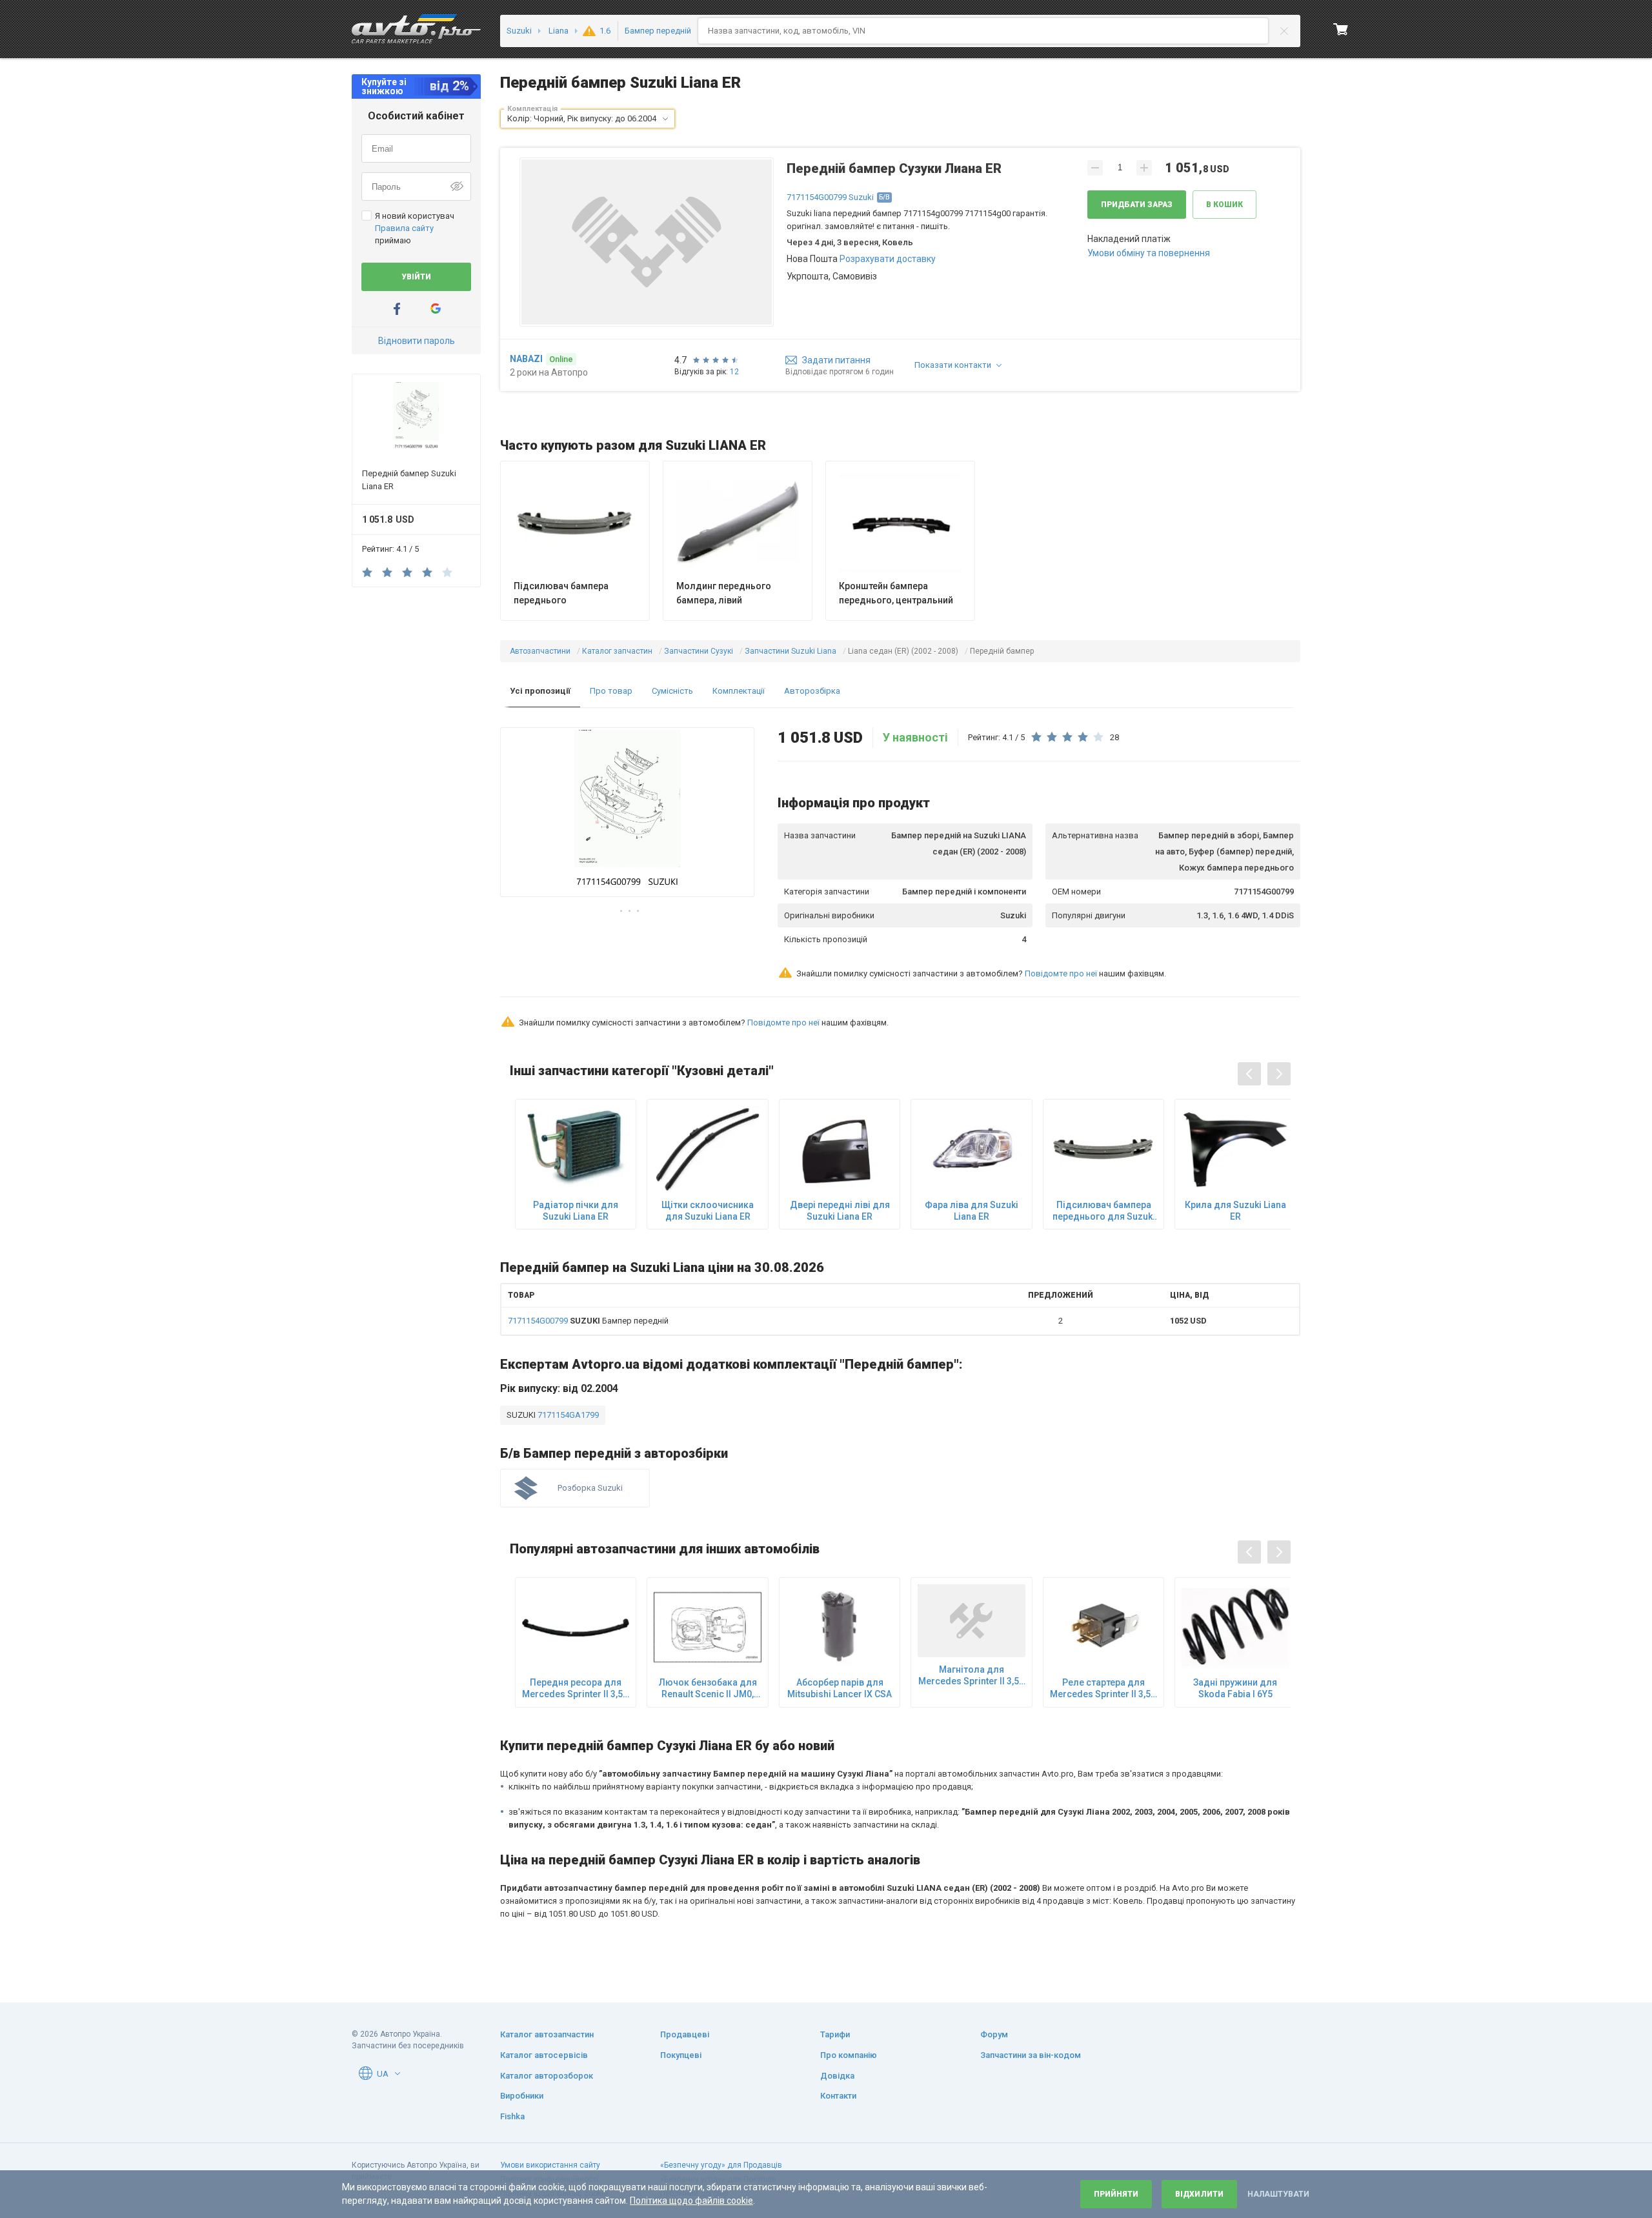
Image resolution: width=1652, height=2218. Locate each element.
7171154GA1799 (567, 1415)
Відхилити (1199, 2194)
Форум (994, 2034)
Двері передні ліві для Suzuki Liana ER (840, 1211)
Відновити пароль (417, 341)
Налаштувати (1278, 2194)
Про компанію (849, 2055)
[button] (665, 119)
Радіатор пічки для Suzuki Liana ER (576, 1211)
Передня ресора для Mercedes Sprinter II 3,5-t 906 (576, 1689)
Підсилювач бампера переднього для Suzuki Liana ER (1104, 1211)
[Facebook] (397, 309)
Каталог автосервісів (544, 2055)
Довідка (837, 2076)
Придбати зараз (1137, 205)
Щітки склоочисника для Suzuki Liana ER (708, 1211)
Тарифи (835, 2034)
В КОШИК (1224, 205)
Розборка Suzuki (590, 1488)
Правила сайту (404, 228)
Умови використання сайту (550, 2165)
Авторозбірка (812, 691)
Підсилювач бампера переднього (561, 593)
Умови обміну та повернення (1149, 253)
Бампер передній (588, 1321)
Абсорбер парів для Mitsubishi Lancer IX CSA (840, 1688)
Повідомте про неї (1061, 973)
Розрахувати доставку (888, 259)
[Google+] (436, 309)
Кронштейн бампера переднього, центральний (896, 593)
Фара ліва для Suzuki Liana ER (972, 1211)
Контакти (838, 2096)
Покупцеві (681, 2055)
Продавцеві (685, 2034)
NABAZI (526, 359)
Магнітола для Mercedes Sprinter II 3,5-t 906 (972, 1676)
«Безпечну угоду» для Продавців (721, 2165)
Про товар (611, 691)
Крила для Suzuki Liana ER (1235, 1211)
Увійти (416, 277)
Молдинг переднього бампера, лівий (724, 593)
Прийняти (1116, 2194)
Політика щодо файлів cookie (691, 2201)
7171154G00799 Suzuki (830, 197)
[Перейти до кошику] (1341, 29)
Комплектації (739, 691)
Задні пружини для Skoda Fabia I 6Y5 (1235, 1688)
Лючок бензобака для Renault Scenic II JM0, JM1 (708, 1689)
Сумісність (672, 691)
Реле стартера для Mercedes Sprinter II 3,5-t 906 (1103, 1689)
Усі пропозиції (540, 691)
